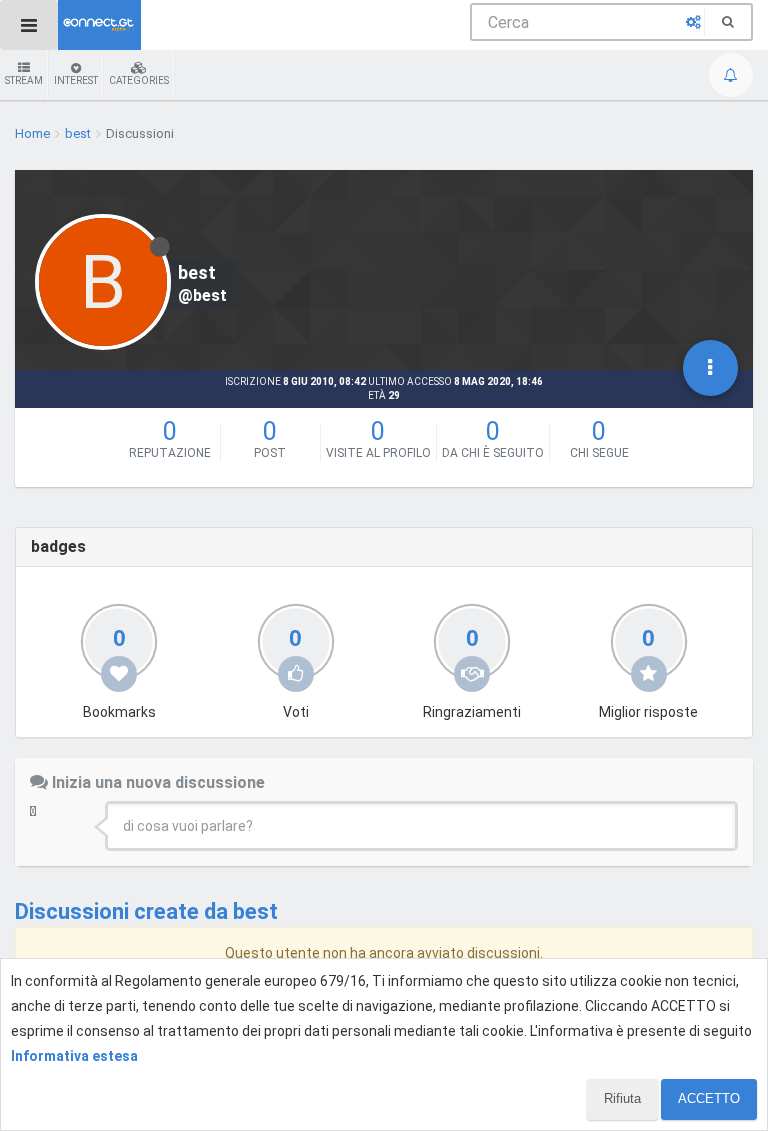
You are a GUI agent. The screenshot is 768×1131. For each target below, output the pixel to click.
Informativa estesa (74, 1056)
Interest (76, 80)
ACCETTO (709, 1098)
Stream (24, 80)
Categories (139, 80)
